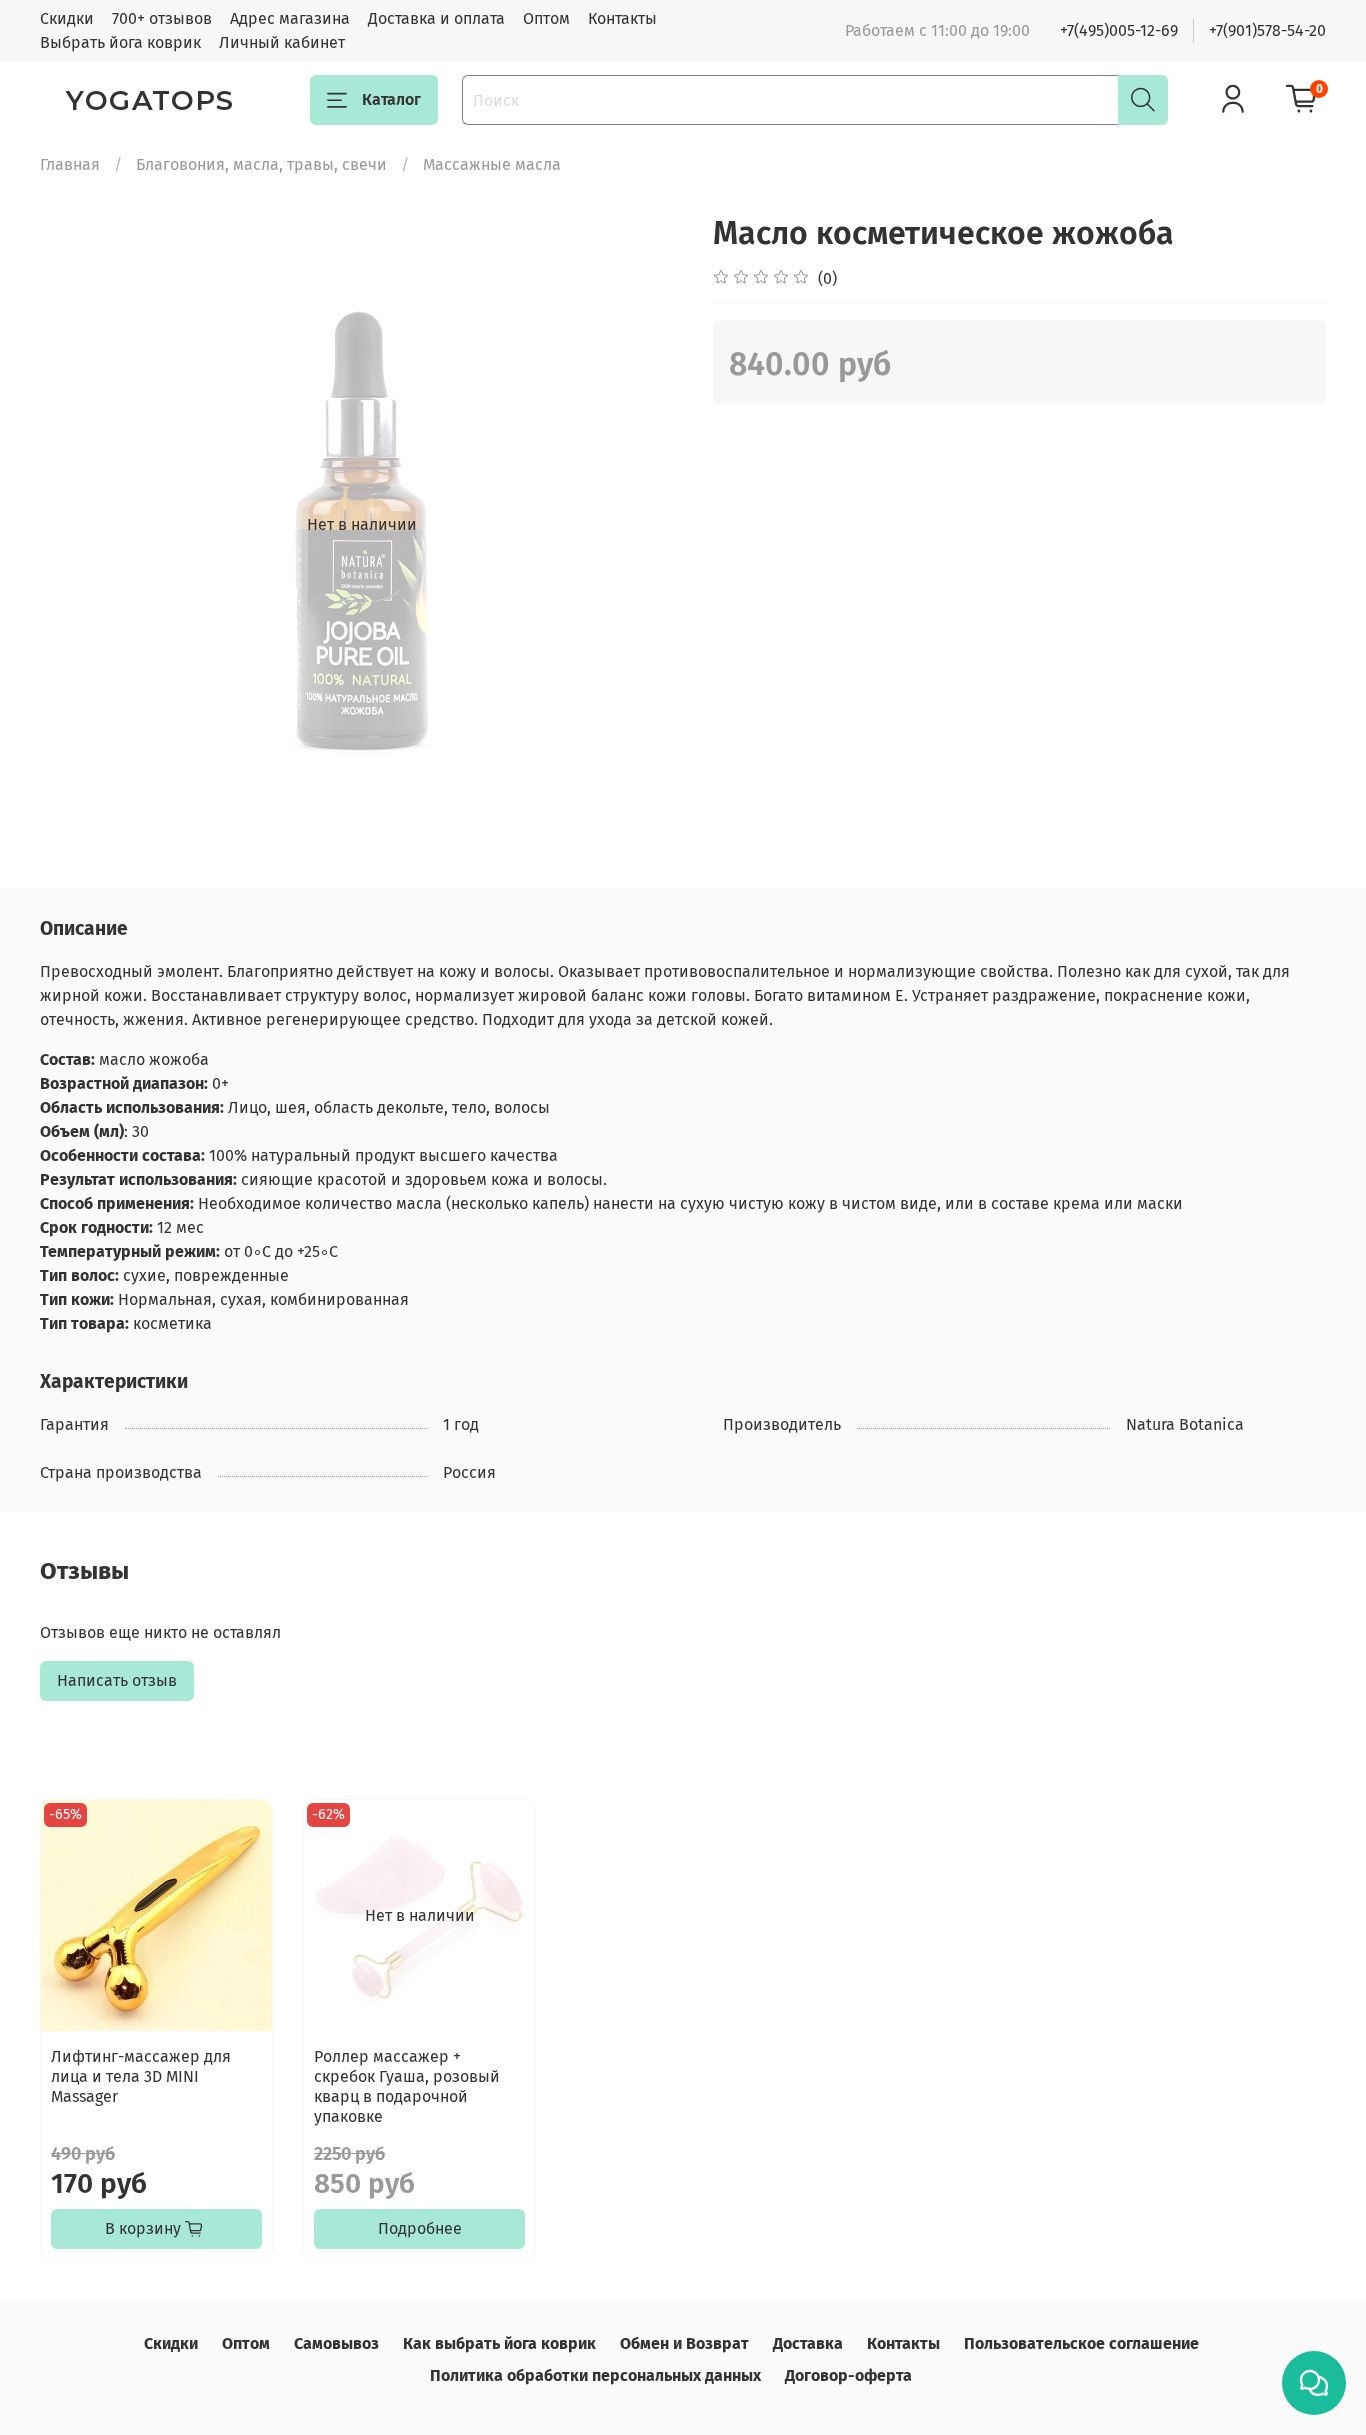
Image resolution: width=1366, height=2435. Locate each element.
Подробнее (420, 2228)
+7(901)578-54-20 (1267, 30)
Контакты (622, 18)
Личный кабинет (282, 42)
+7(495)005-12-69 (1119, 30)
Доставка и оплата (436, 18)
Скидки (67, 18)
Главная (70, 164)
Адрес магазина (290, 18)
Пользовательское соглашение (1081, 2343)
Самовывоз (336, 2343)
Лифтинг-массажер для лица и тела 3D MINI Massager (141, 2076)
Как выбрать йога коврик (499, 2343)
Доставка (808, 2343)
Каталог (391, 99)
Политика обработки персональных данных (595, 2375)
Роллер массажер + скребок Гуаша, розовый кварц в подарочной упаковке (407, 2086)
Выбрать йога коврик (120, 42)
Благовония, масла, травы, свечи (261, 164)
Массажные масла (492, 164)
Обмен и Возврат (684, 2343)
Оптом (546, 18)
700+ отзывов (162, 18)
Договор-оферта (848, 2375)
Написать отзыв (117, 1680)
